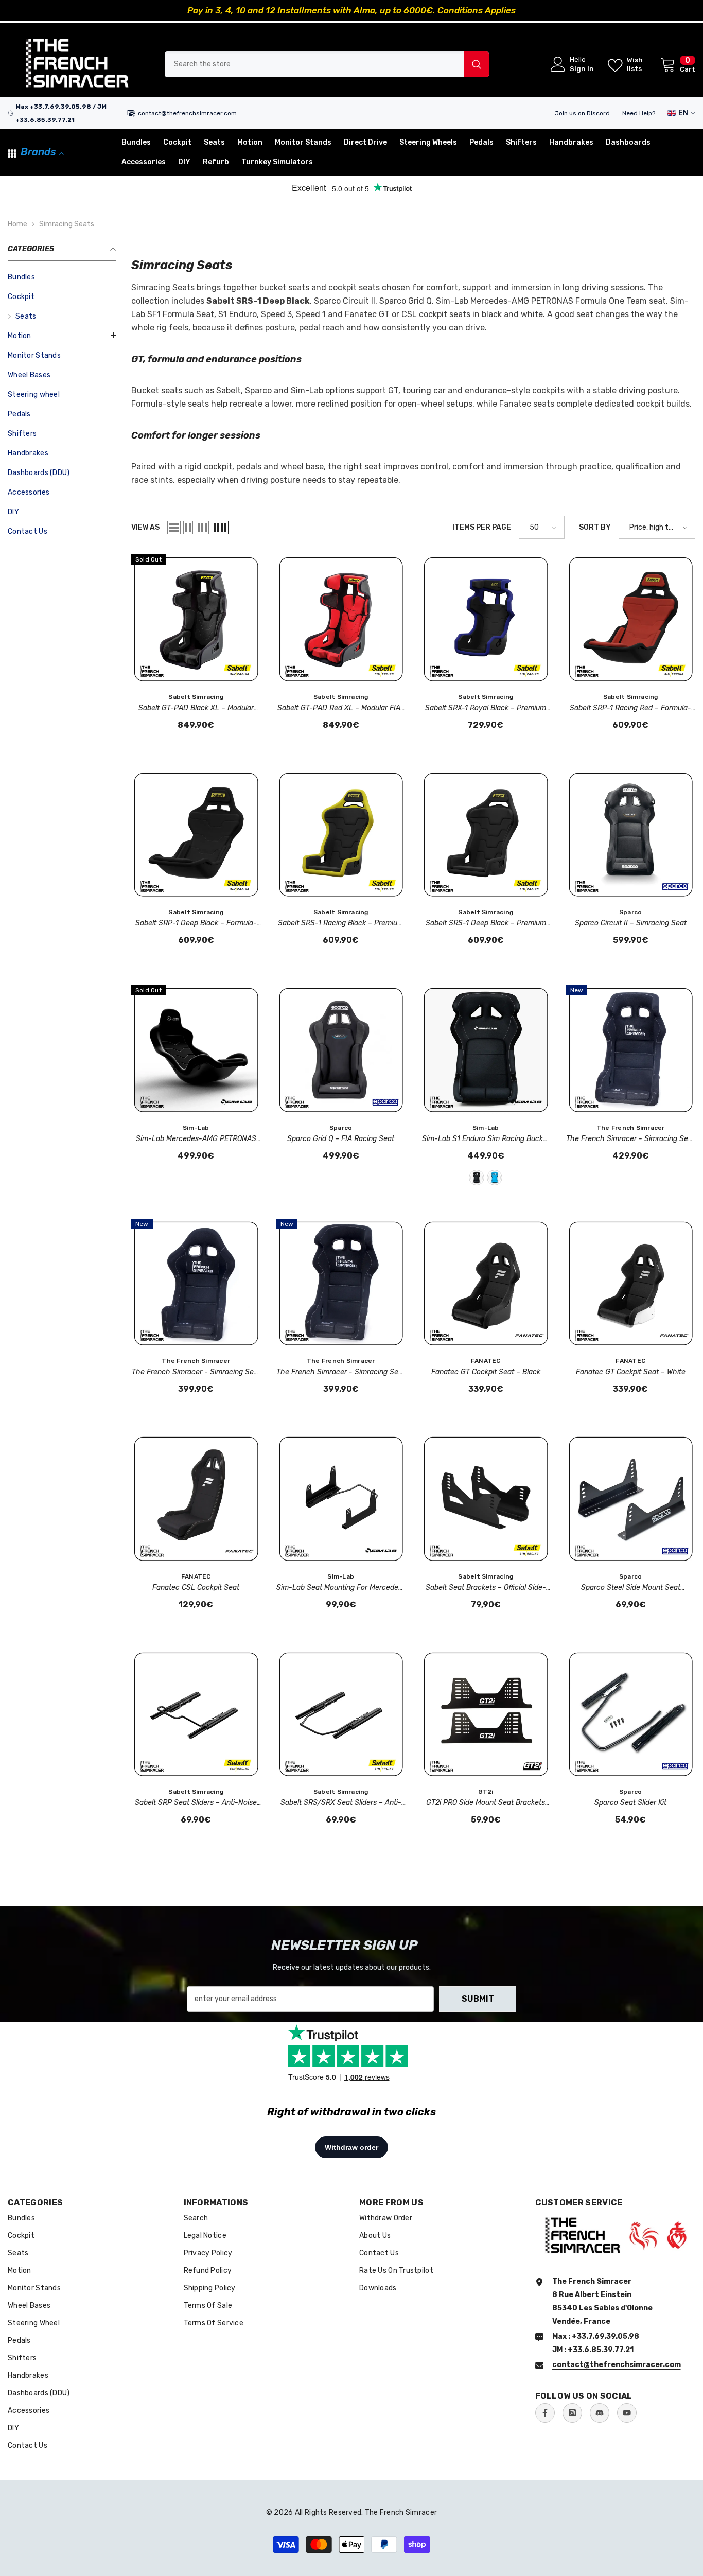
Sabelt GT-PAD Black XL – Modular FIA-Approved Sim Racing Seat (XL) (196, 709)
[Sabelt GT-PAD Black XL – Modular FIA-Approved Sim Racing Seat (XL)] (196, 619)
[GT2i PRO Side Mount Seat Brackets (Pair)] (486, 1714)
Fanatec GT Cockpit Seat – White (631, 1372)
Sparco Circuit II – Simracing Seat (631, 923)
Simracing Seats (67, 224)
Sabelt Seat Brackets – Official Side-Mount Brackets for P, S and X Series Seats (486, 1588)
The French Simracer (631, 1128)
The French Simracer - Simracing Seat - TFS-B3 (196, 1373)
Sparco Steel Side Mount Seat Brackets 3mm (631, 1588)
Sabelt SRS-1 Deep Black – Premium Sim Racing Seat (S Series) (486, 924)
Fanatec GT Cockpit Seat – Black (486, 1372)
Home (17, 224)
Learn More (453, 10)
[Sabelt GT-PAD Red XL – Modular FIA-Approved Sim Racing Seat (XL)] (341, 619)
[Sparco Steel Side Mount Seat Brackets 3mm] (631, 1499)
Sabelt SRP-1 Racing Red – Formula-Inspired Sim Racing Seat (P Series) (630, 709)
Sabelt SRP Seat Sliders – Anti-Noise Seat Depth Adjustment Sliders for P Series (196, 1803)
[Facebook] (545, 2413)
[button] (62, 335)
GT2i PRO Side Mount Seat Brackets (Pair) (486, 1803)
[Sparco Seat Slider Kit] (631, 1714)
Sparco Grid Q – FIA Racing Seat (341, 1139)
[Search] (327, 64)
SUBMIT (478, 1999)
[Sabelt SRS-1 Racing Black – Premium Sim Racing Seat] (341, 835)
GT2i (486, 1792)
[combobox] (314, 64)
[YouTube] (627, 2413)
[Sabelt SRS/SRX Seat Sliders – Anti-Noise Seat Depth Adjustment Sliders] (341, 1714)
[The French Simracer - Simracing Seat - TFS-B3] (196, 1284)
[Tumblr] (600, 2413)
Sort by (595, 527)
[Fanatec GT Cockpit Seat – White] (631, 1284)
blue (495, 1178)
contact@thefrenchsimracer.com (187, 113)
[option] (351, 10)
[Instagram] (572, 2413)
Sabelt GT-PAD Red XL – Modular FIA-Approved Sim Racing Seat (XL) (341, 709)
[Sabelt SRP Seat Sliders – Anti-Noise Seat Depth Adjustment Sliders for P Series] (196, 1714)
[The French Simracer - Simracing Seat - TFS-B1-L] (341, 1284)
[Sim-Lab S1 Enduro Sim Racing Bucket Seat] (486, 1050)
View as (145, 527)
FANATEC (486, 1361)
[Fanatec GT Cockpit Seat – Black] (486, 1284)
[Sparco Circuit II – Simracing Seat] (631, 835)
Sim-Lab (196, 1128)
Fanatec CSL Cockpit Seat (196, 1588)
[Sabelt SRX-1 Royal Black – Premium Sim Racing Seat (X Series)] (486, 619)
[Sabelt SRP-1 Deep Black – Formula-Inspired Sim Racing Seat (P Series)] (196, 835)
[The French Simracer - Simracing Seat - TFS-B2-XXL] (631, 1050)
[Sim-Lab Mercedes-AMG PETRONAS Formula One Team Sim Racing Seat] (196, 1050)
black (477, 1178)
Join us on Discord (582, 113)
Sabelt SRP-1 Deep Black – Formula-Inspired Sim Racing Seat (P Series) (196, 924)
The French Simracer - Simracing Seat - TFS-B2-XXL (630, 1140)
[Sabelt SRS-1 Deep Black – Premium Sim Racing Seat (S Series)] (486, 835)
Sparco (630, 912)
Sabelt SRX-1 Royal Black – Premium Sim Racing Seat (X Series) (486, 709)
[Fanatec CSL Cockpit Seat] (196, 1499)
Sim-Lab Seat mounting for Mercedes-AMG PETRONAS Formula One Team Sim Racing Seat (341, 1588)
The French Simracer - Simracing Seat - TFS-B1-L (341, 1373)
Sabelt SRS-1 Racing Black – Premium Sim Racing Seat (341, 924)
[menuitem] (62, 277)
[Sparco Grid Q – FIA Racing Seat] (341, 1050)
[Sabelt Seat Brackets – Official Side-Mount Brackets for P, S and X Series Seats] (486, 1499)
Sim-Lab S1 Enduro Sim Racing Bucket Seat (486, 1140)
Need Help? (639, 113)
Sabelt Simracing (196, 697)
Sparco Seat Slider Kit (630, 1803)
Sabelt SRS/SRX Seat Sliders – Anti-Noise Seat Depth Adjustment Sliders (341, 1803)
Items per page (482, 527)
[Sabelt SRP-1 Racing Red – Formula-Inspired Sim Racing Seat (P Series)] (631, 619)
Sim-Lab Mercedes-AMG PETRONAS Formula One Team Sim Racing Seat (196, 1140)
